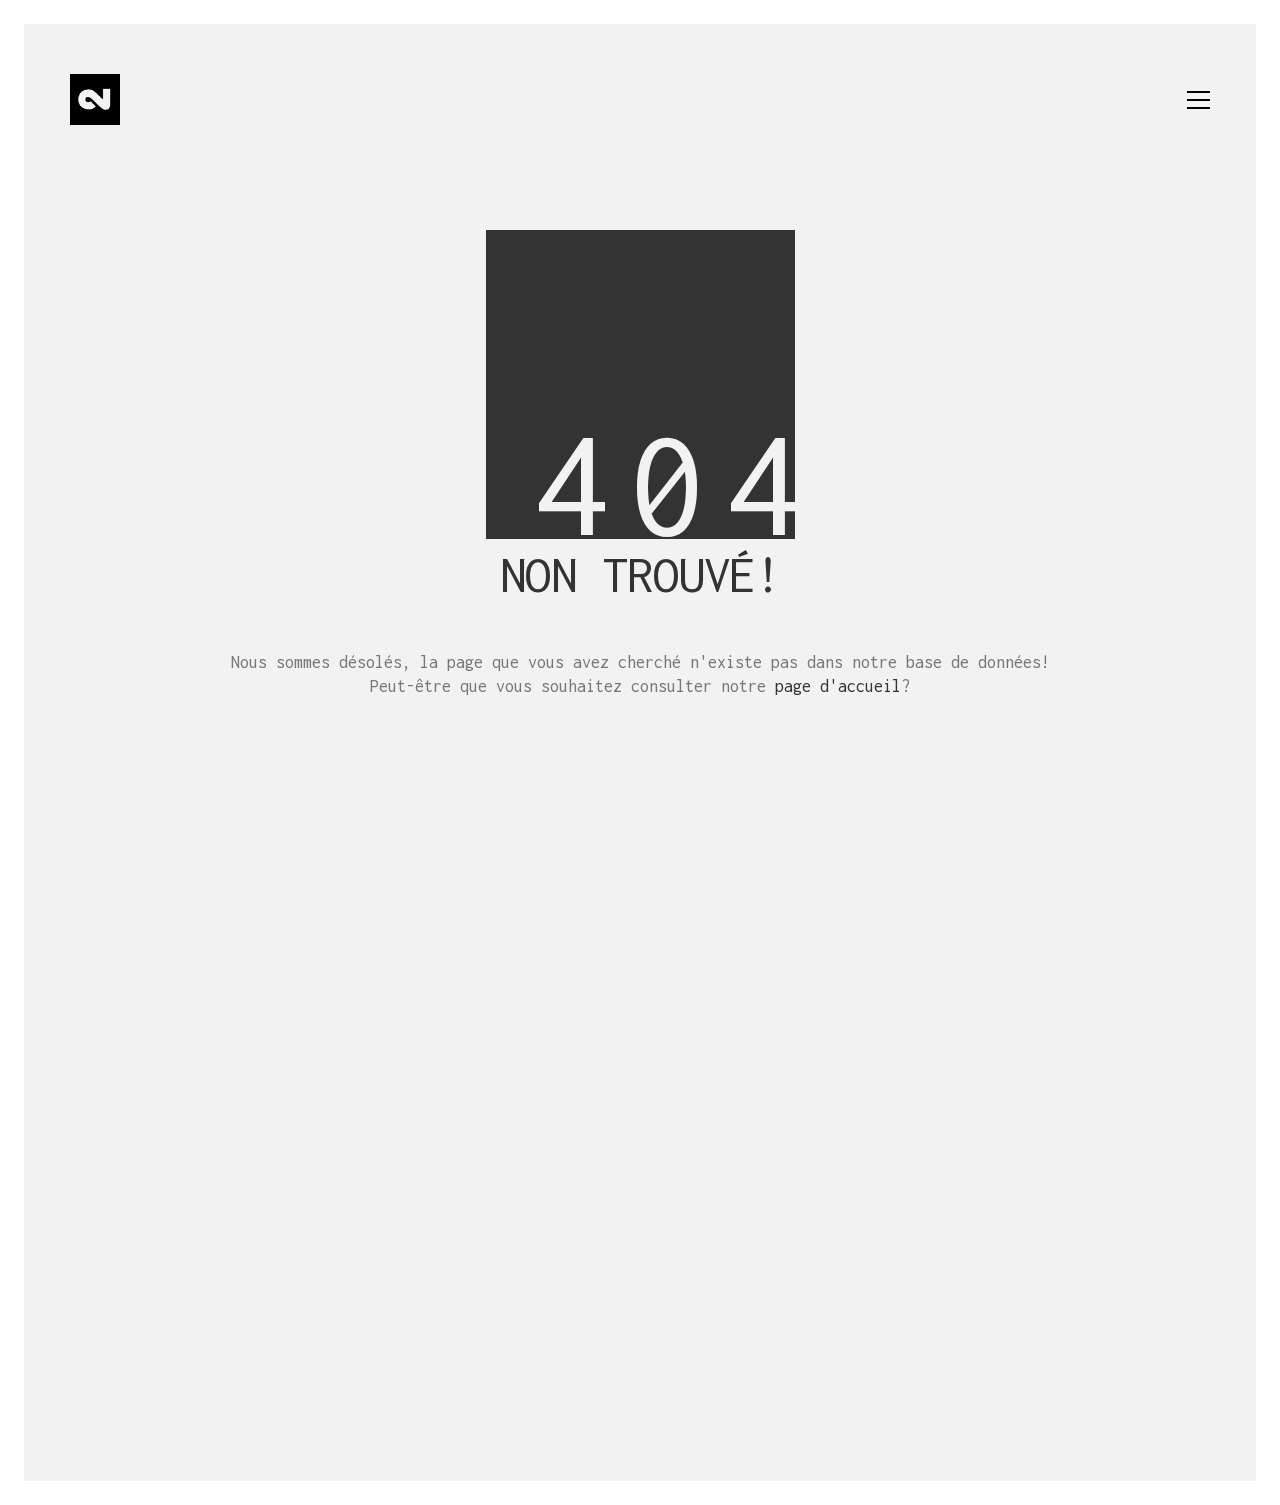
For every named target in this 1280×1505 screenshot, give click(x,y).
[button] (1198, 100)
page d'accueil (838, 686)
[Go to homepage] (95, 99)
